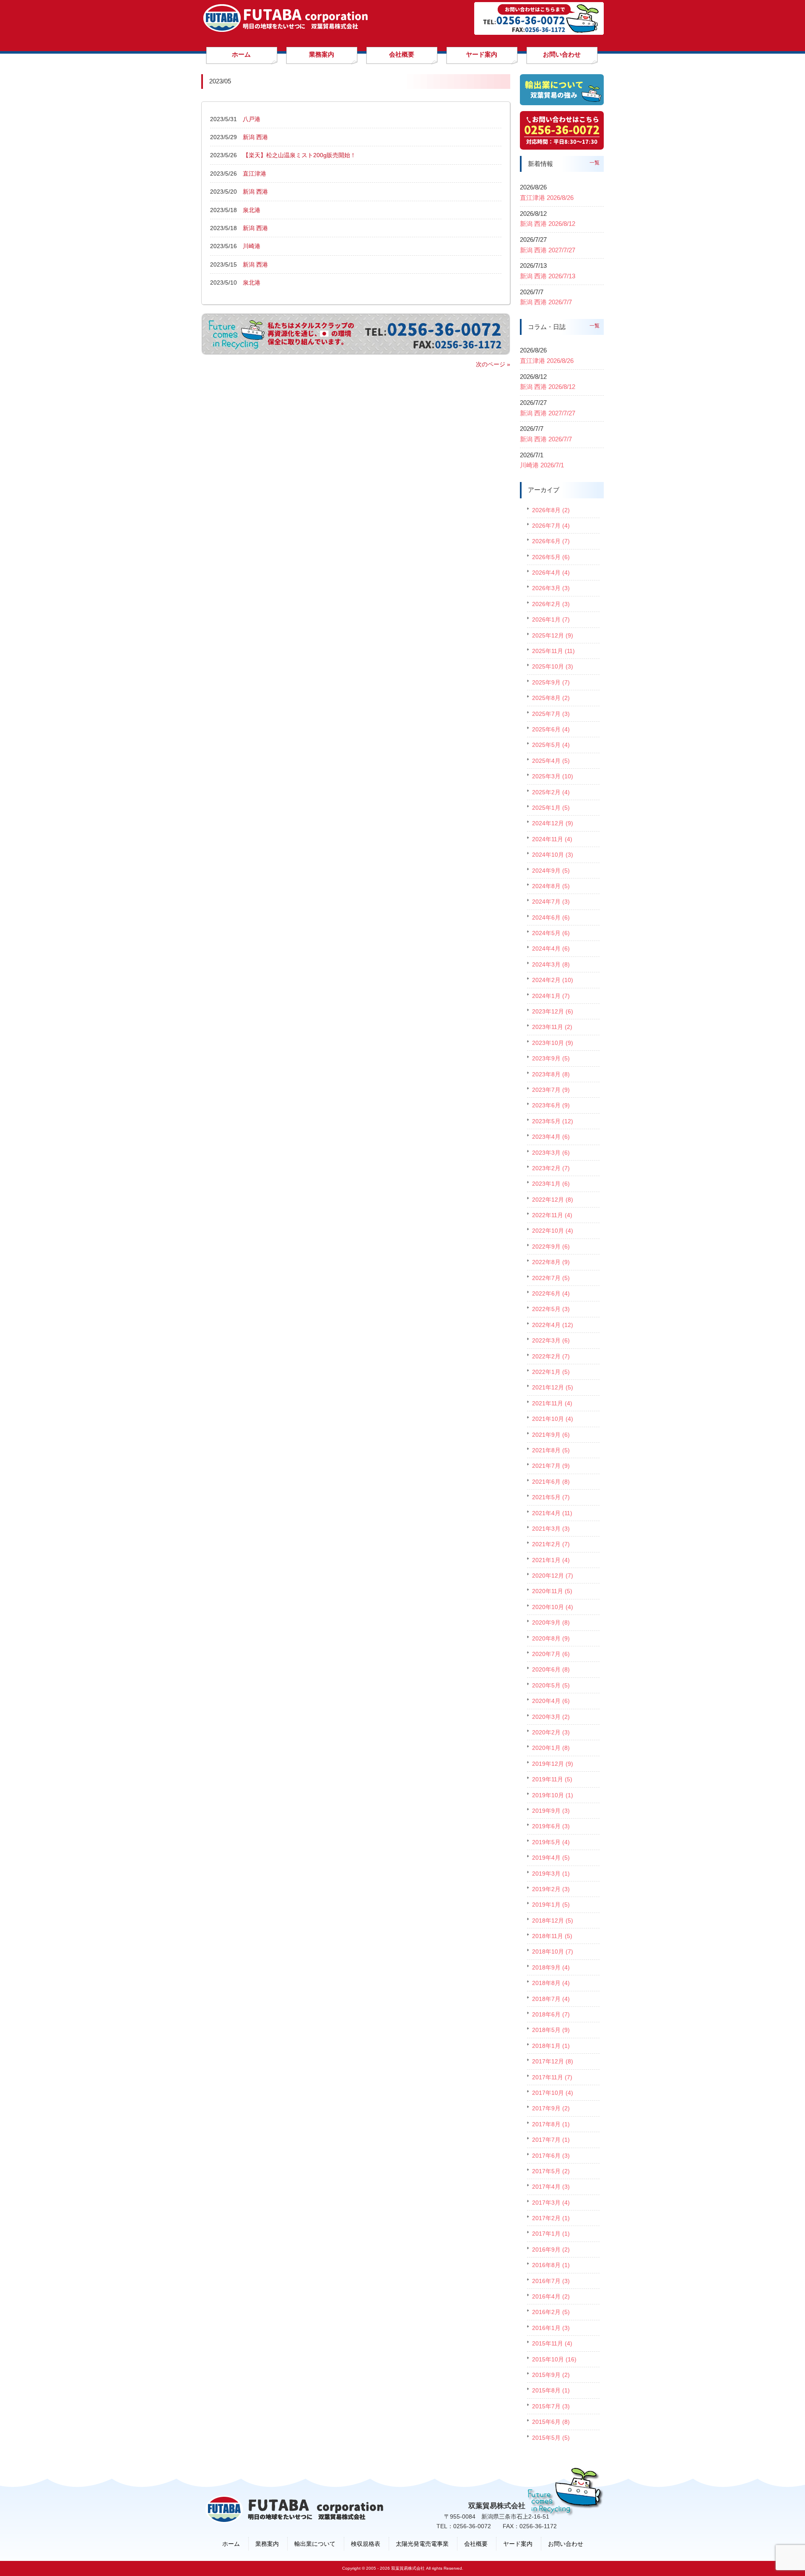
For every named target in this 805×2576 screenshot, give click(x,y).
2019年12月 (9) (553, 1764)
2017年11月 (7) (552, 2077)
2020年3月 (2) (551, 1717)
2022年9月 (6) (551, 1247)
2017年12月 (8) (553, 2061)
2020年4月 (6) (551, 1701)
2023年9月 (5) (551, 1058)
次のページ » (493, 364)
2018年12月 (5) (553, 1920)
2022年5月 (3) (551, 1309)
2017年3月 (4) (551, 2203)
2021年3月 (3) (551, 1529)
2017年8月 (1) (551, 2124)
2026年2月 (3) (551, 604)
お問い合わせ (566, 2544)
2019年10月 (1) (553, 1795)
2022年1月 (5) (551, 1372)
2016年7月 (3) (551, 2281)
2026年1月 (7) (551, 619)
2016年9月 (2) (551, 2249)
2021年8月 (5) (551, 1450)
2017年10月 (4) (553, 2093)
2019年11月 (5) (552, 1779)
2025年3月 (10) (553, 776)
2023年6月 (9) (551, 1105)
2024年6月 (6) (551, 917)
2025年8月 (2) (551, 698)
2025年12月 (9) (553, 635)
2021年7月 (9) (551, 1466)
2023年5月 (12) (553, 1121)
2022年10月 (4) (553, 1231)
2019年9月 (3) (551, 1811)
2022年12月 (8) (553, 1200)
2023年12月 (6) (553, 1011)
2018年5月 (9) (551, 2030)
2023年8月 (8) (551, 1074)
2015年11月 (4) (552, 2343)
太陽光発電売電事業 (422, 2544)
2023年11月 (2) (552, 1027)
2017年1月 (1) (551, 2234)
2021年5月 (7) (551, 1497)
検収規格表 (366, 2544)
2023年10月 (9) (553, 1043)
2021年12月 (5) (553, 1387)
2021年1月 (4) (551, 1560)
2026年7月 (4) (551, 526)
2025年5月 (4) (551, 745)
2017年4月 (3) (551, 2187)
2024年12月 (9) (553, 823)
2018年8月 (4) (551, 1983)
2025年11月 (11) (553, 651)
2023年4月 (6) (551, 1137)
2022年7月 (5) (551, 1278)
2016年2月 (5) (551, 2312)
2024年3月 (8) (551, 964)
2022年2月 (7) (551, 1356)
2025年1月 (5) (551, 808)
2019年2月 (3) (551, 1889)
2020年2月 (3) (551, 1732)
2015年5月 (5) (551, 2438)
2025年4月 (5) (551, 761)
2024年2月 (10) (553, 980)
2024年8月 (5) (551, 886)
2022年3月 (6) (551, 1340)
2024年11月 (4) (552, 839)
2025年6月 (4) (551, 729)
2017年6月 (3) (551, 2156)
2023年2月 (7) (551, 1168)
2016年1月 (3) (551, 2328)
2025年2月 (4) (551, 792)
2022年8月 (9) (551, 1262)
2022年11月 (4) (552, 1215)
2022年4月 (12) (553, 1325)
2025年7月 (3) (551, 714)
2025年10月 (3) (553, 666)
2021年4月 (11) (552, 1513)
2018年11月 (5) (552, 1936)
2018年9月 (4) (551, 1967)
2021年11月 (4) (552, 1403)
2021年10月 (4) (553, 1419)
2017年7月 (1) (551, 2140)
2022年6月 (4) (551, 1293)
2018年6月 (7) (551, 2014)
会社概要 (476, 2544)
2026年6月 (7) (551, 541)
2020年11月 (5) (552, 1591)
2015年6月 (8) (551, 2422)
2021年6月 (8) (551, 1482)
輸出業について (315, 2544)
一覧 (595, 163)
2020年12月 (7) (553, 1576)
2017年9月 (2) (551, 2108)
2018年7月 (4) (551, 1999)
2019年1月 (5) (551, 1905)
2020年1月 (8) (551, 1748)
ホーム (231, 2544)
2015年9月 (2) (551, 2375)
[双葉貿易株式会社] (286, 29)
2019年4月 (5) (551, 1858)
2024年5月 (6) (551, 933)
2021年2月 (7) (551, 1544)
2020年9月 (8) (551, 1622)
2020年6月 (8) (551, 1669)
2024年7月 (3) (551, 902)
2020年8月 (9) (551, 1638)
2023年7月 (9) (551, 1090)
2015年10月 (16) (554, 2359)
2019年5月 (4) (551, 1842)
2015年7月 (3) (551, 2406)
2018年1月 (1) (551, 2046)
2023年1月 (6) (551, 1184)
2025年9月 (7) (551, 682)
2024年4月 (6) (551, 949)
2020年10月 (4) (553, 1607)
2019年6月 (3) (551, 1826)
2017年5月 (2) (551, 2171)
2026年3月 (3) (551, 588)
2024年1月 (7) (551, 996)
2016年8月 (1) (551, 2265)
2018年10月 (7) (553, 1951)
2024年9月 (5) (551, 871)
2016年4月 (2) (551, 2296)
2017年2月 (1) (551, 2218)
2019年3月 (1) (551, 1874)
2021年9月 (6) (551, 1435)
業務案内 (267, 2544)
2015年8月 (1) (551, 2390)
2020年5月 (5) (551, 1685)
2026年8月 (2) (551, 510)
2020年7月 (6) (551, 1654)
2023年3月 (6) (551, 1153)
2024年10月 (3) (553, 855)
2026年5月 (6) (551, 557)
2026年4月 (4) (551, 573)
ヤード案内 (518, 2544)
